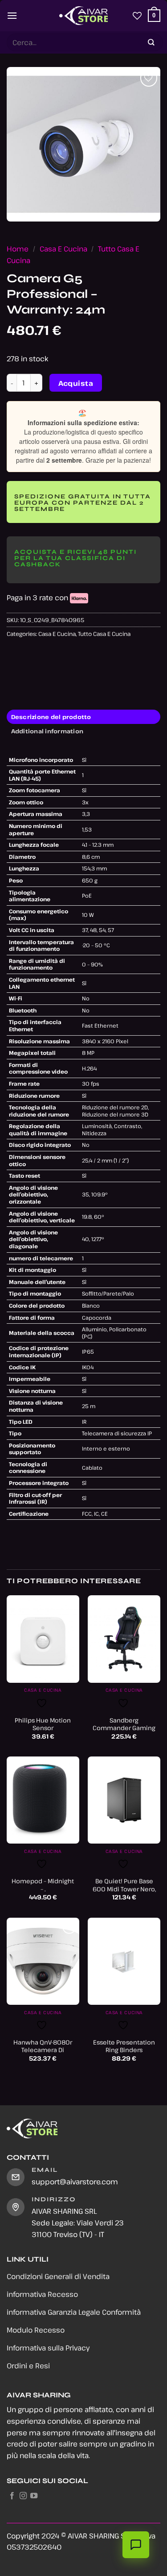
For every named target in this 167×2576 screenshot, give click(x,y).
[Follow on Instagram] (23, 2496)
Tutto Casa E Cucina (104, 634)
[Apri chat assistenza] (136, 2545)
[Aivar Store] (84, 16)
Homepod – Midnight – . (43, 1885)
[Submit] (151, 43)
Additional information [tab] (47, 731)
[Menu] (12, 15)
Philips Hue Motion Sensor (43, 1724)
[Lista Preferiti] (137, 16)
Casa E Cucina (63, 249)
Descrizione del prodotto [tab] (51, 717)
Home (18, 249)
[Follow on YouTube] (34, 2496)
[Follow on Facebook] (12, 2496)
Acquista (76, 383)
